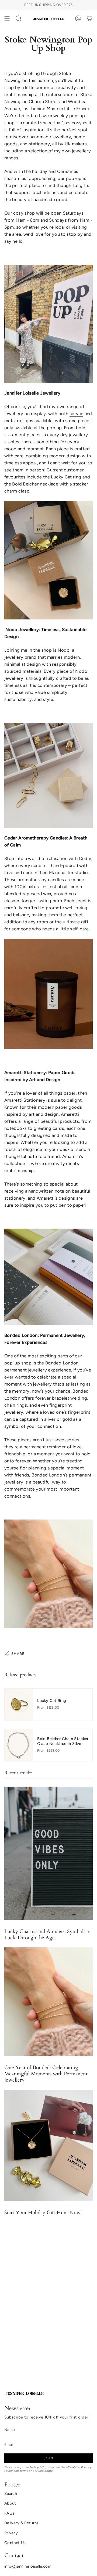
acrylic (77, 414)
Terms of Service (32, 2471)
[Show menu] (7, 18)
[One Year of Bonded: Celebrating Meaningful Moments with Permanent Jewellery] (48, 2002)
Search (11, 2493)
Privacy (11, 2533)
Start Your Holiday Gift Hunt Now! (43, 2213)
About (10, 2503)
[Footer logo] (25, 2393)
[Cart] (89, 18)
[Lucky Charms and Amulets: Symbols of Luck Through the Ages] (48, 1853)
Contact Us (15, 2543)
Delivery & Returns (22, 2523)
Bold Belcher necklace (35, 484)
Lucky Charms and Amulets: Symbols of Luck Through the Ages (48, 1935)
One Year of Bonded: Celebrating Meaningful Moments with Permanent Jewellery (46, 2074)
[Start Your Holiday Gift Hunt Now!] (48, 2145)
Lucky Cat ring (66, 477)
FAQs (9, 2513)
